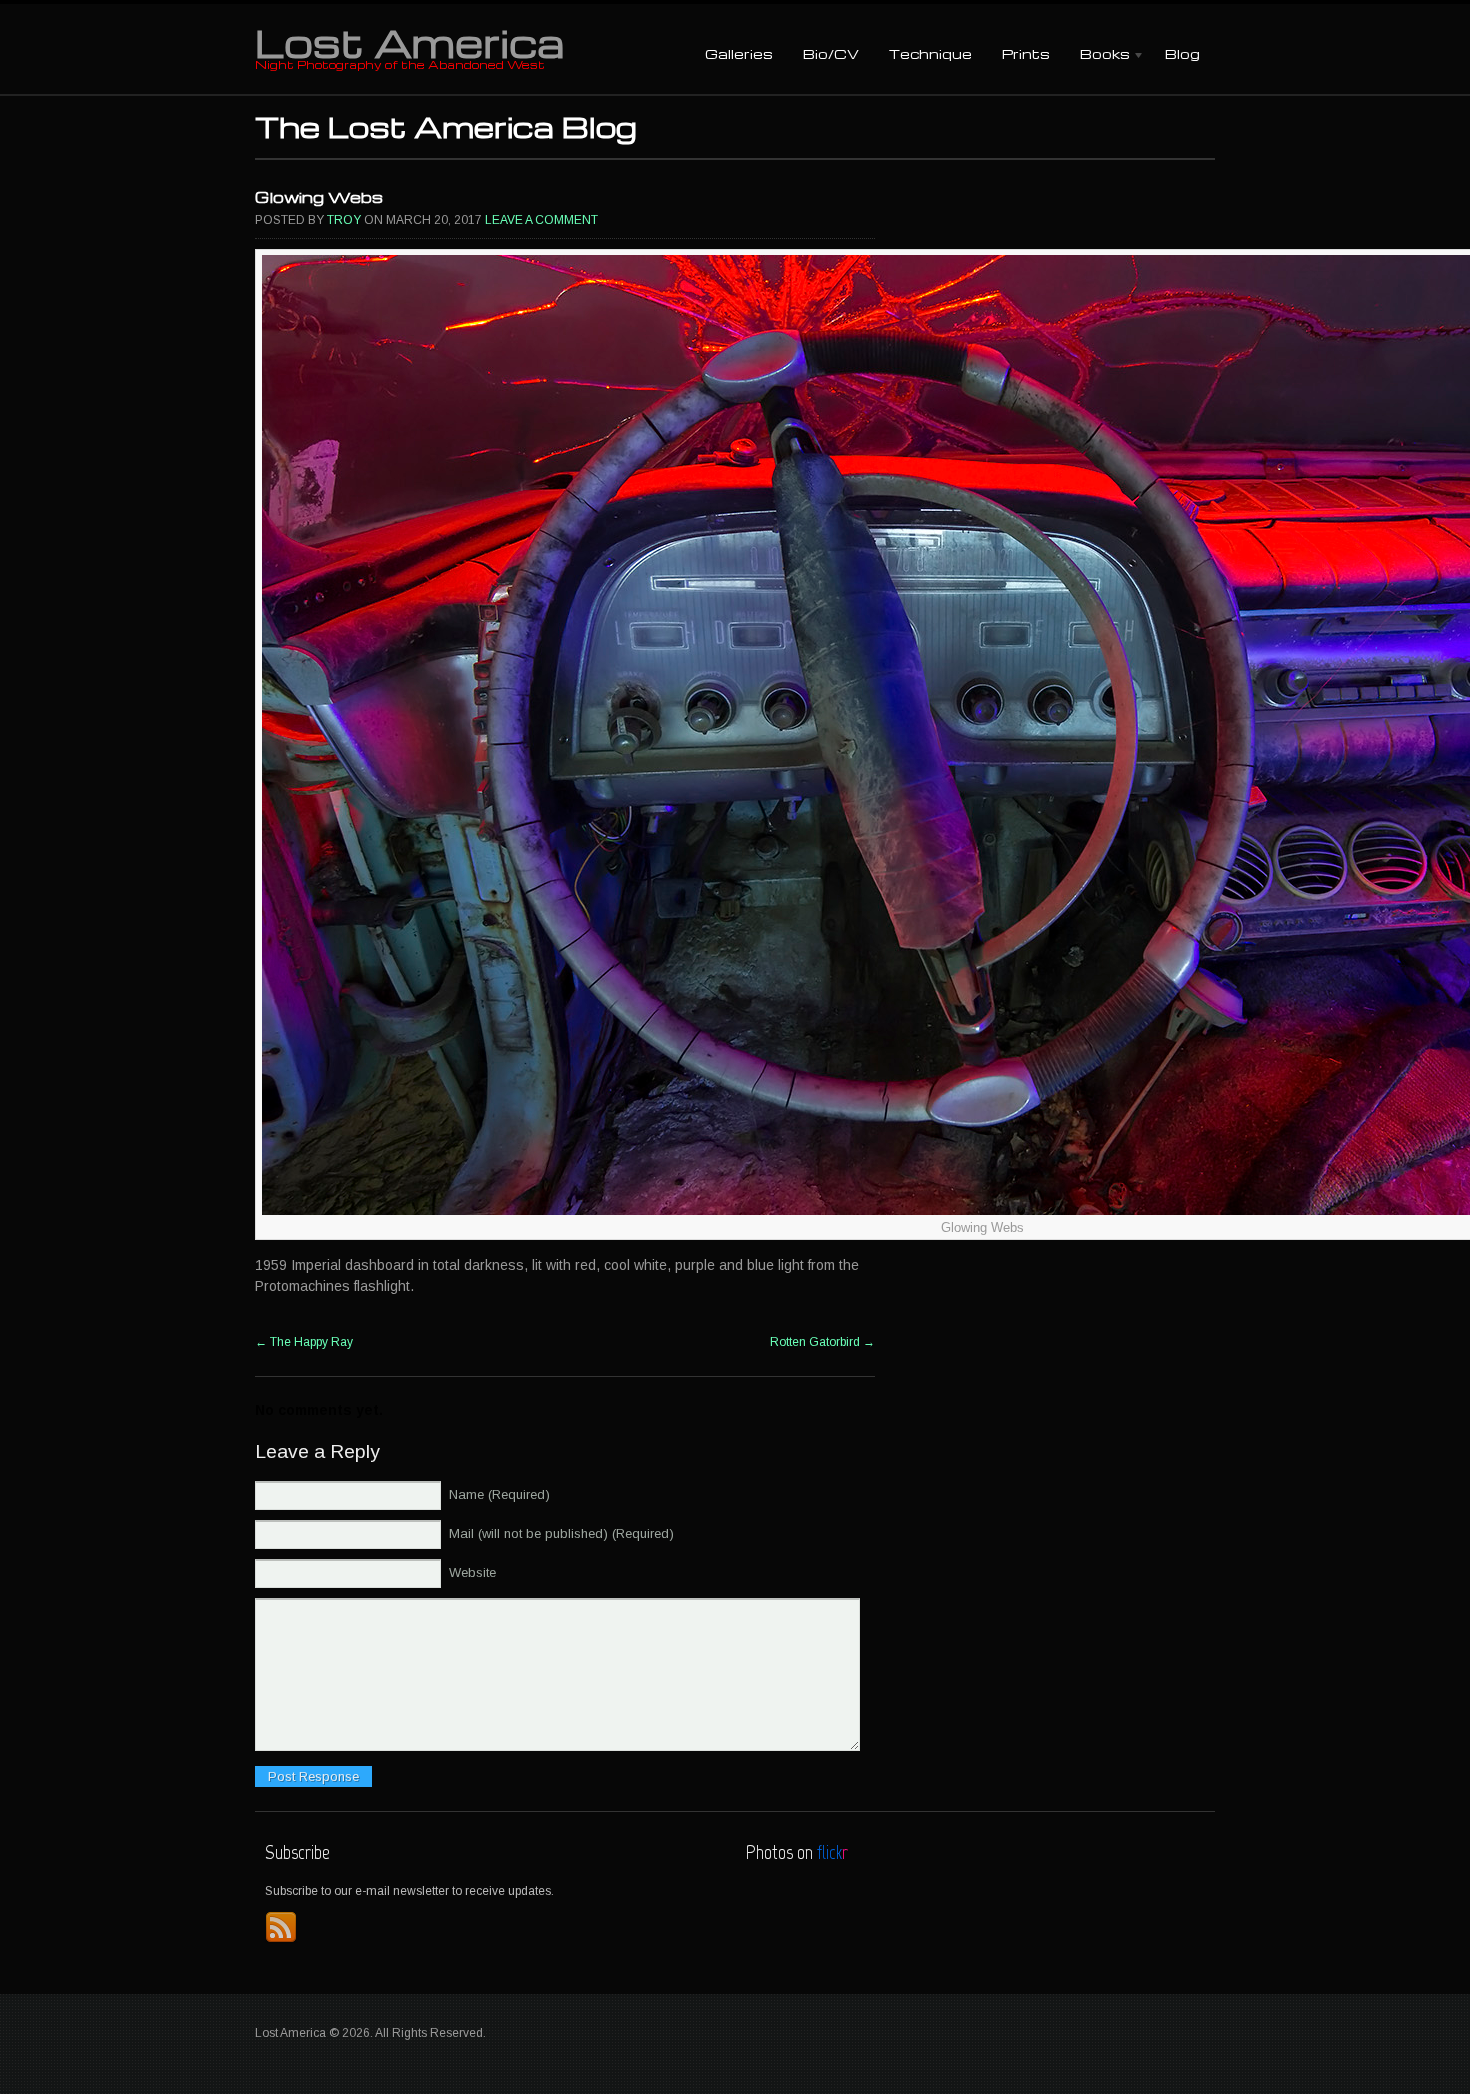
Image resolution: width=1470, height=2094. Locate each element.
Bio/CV (831, 53)
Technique (930, 53)
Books (1097, 55)
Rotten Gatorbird (822, 1342)
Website (472, 1572)
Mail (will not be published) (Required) (561, 1533)
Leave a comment (541, 220)
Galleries (739, 53)
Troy (344, 220)
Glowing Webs (319, 197)
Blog (1182, 53)
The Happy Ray (304, 1342)
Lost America (409, 42)
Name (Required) (499, 1494)
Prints (1026, 53)
